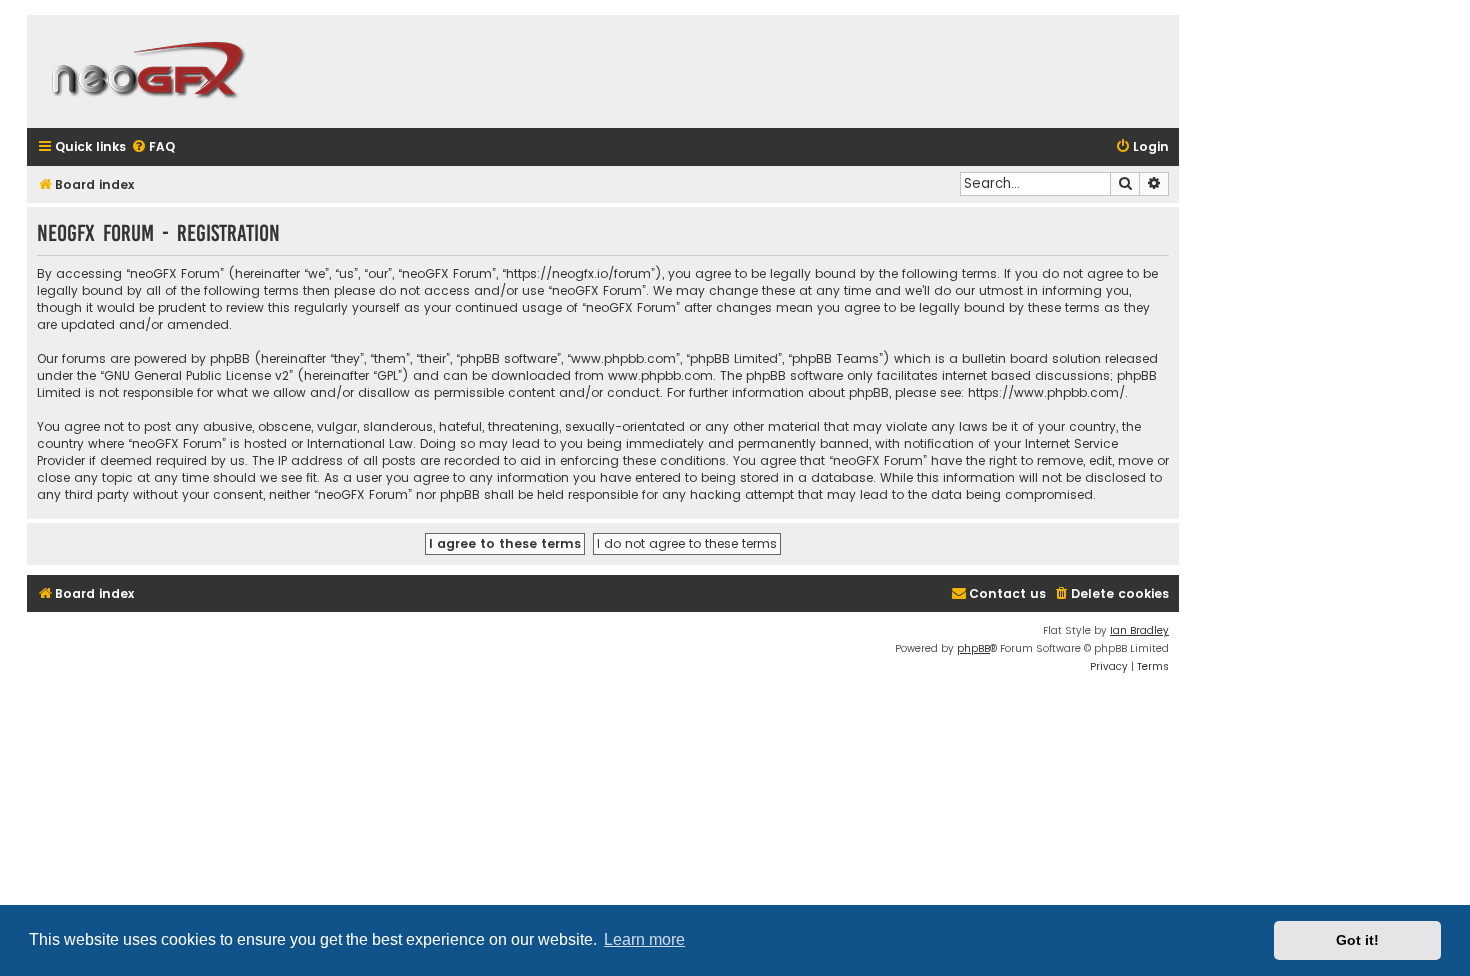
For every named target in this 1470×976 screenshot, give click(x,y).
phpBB (973, 648)
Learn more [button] (644, 939)
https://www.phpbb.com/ (1046, 392)
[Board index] (147, 71)
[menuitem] (153, 147)
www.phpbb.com (660, 375)
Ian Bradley (1139, 630)
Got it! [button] (1357, 940)
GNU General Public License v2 (196, 375)
